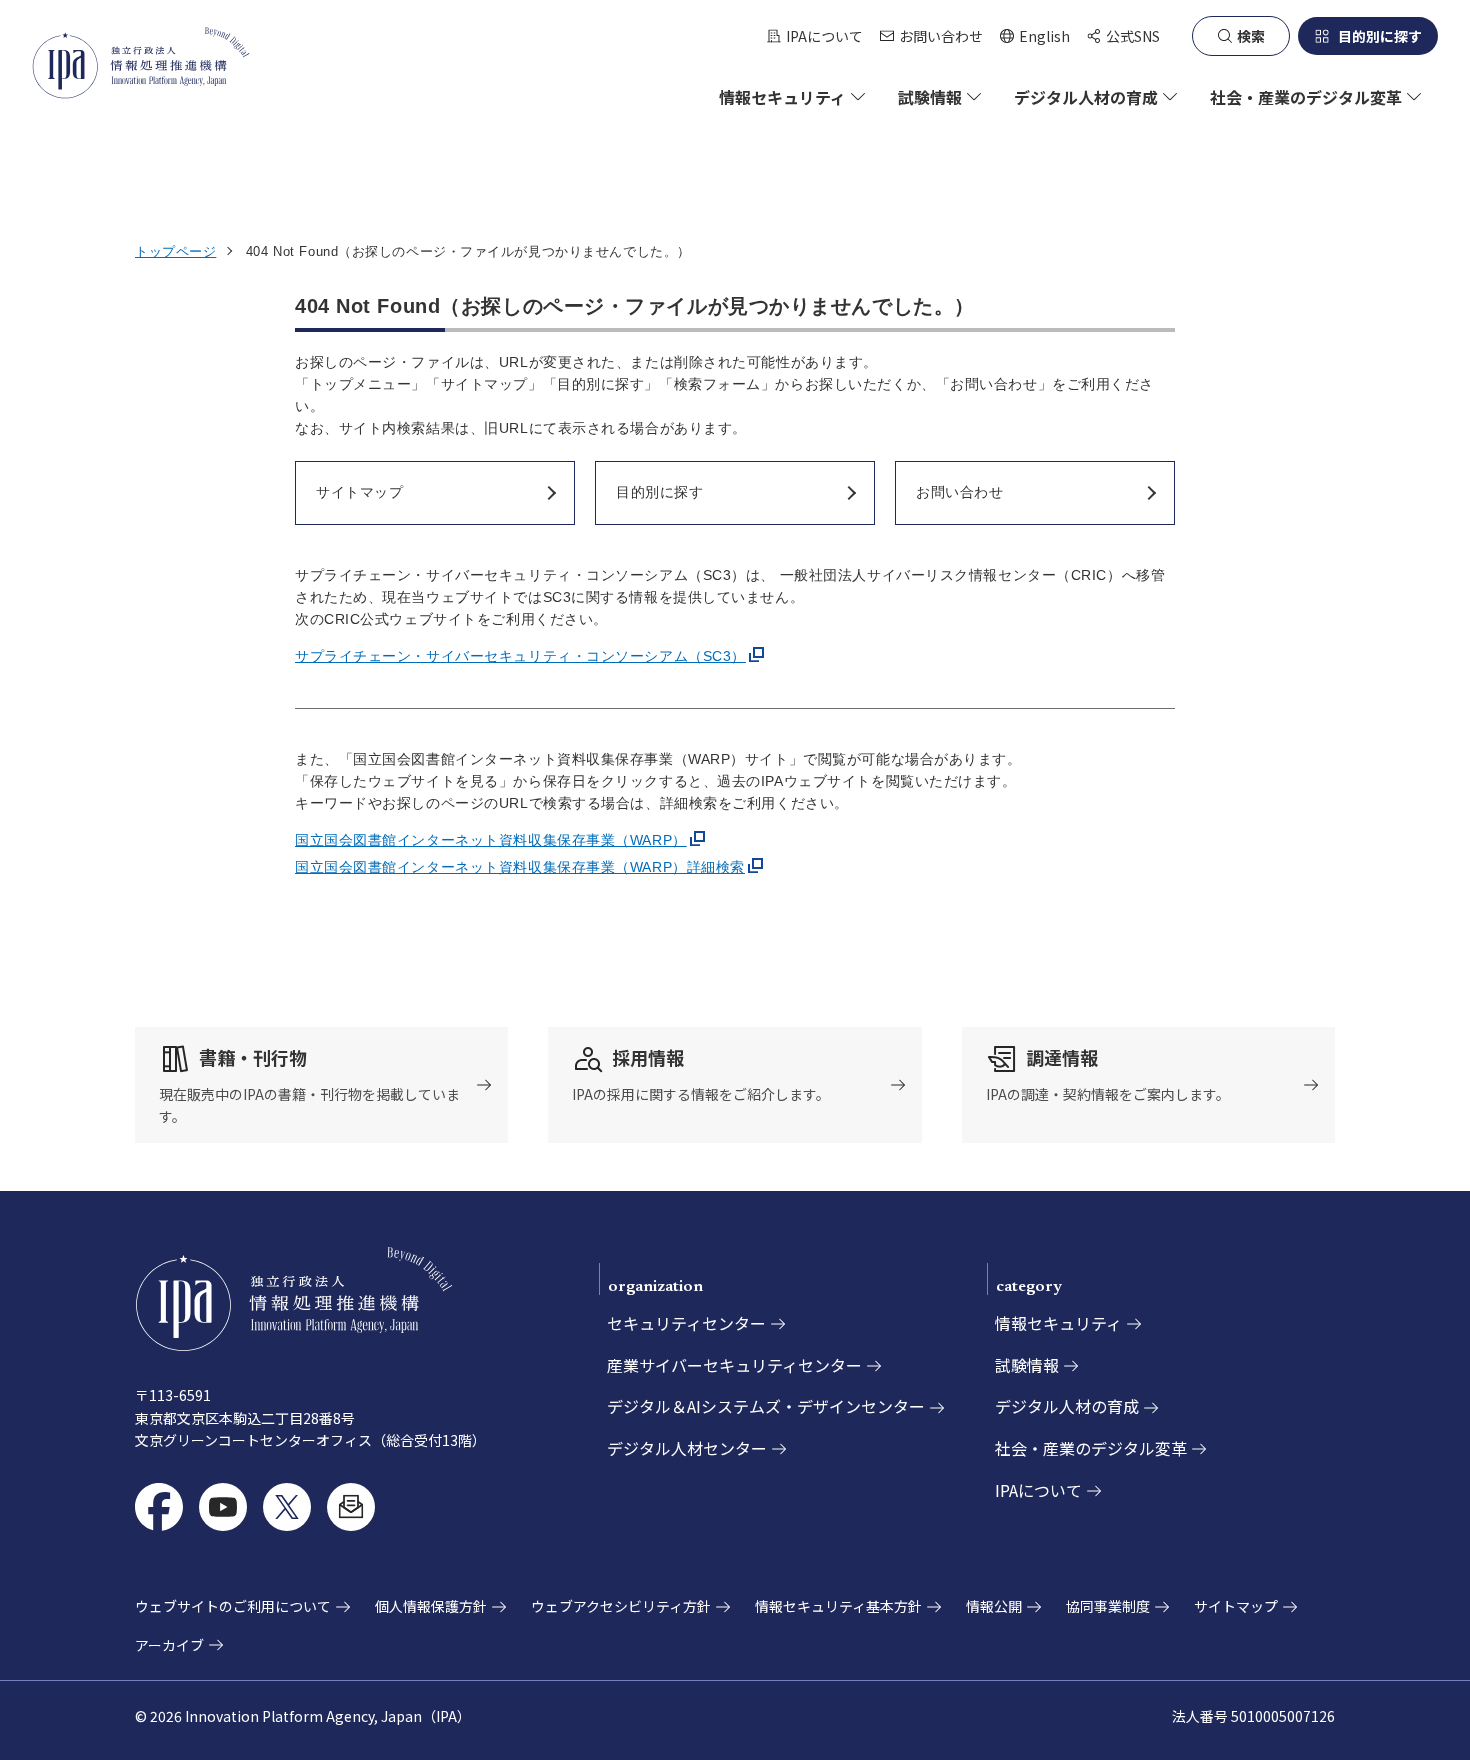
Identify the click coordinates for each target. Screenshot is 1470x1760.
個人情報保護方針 (431, 1606)
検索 (1251, 36)
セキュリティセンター (686, 1323)
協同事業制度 (1108, 1606)
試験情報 (1027, 1365)
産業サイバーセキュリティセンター (734, 1365)
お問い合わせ (941, 36)
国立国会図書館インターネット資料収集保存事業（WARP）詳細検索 (520, 867)
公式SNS (1133, 36)
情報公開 (994, 1606)
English (1034, 36)
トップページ (175, 251)
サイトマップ (1236, 1606)
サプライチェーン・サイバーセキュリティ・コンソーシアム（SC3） (520, 656)
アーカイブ (169, 1645)
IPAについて (824, 36)
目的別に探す (1380, 36)
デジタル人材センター (687, 1448)
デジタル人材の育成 (1067, 1406)
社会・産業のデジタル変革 (1091, 1448)
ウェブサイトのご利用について (233, 1606)
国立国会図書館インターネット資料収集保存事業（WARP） (491, 840)
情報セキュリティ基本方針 (838, 1606)
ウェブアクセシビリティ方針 (621, 1606)
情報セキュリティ (1058, 1323)
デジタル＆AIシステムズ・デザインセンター (766, 1406)
